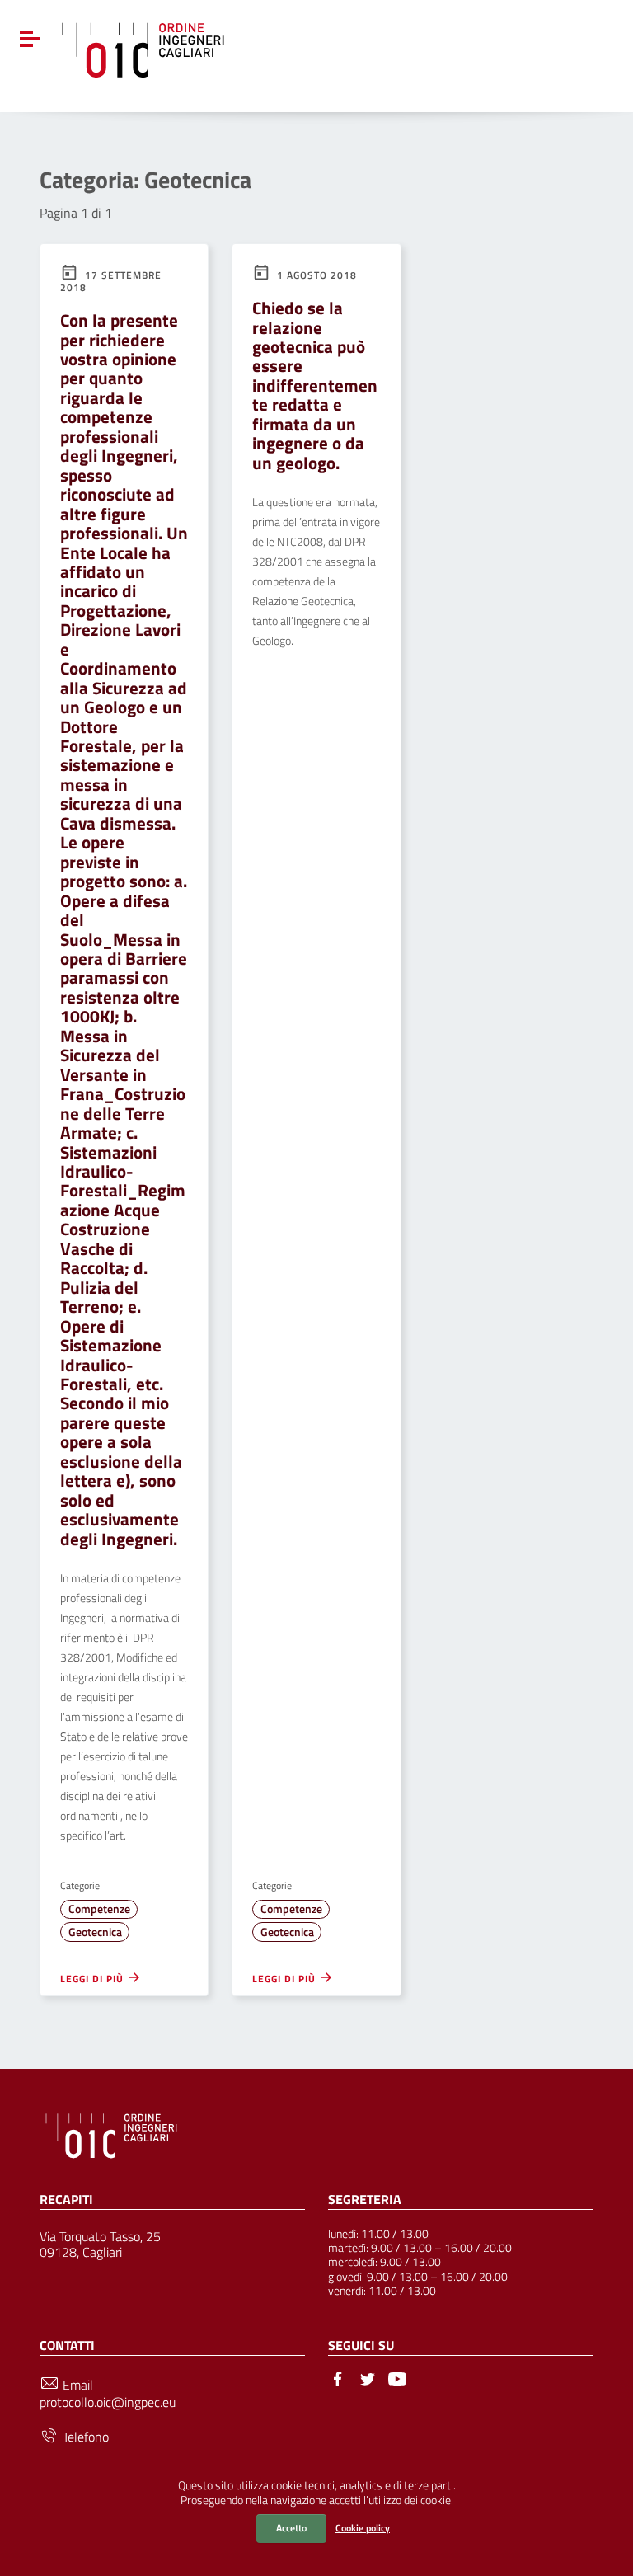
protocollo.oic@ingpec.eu (108, 2402)
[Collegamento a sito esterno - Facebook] (338, 2377)
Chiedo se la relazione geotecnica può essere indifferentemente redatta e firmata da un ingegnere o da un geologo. (315, 385)
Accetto (291, 2528)
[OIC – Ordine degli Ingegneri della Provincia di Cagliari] (143, 48)
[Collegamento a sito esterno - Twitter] (368, 2377)
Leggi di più (94, 1978)
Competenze (99, 1909)
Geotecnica (95, 1932)
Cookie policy (363, 2528)
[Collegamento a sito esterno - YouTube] (397, 2377)
